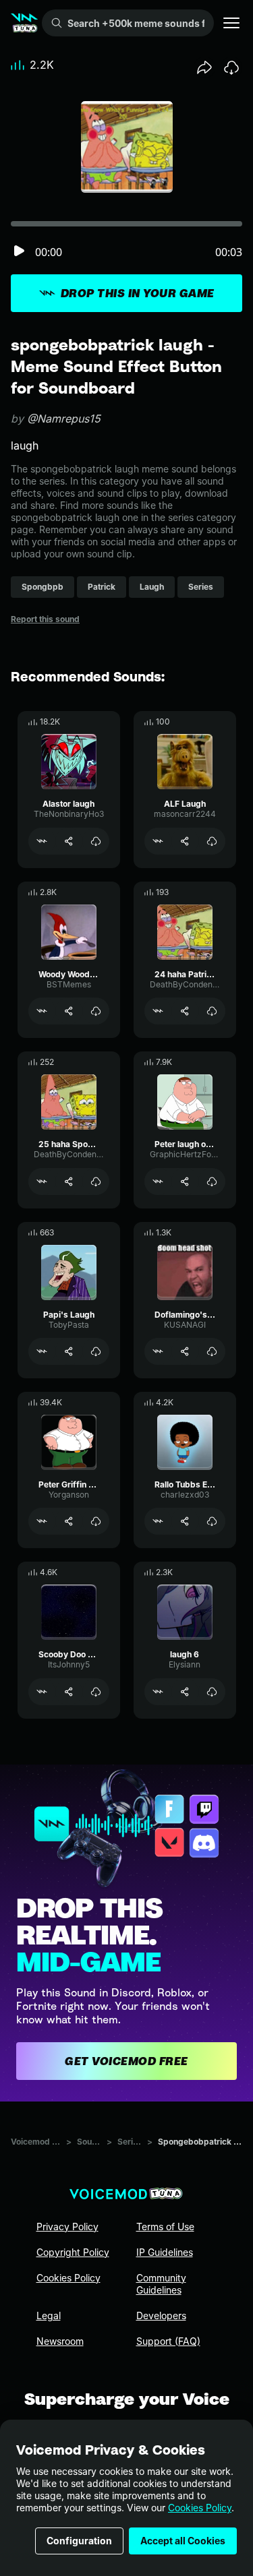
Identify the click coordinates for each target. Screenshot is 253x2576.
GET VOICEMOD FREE (126, 2061)
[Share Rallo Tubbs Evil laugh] (185, 1521)
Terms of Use (165, 2227)
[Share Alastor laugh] (69, 841)
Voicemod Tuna (36, 2142)
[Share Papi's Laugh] (69, 1351)
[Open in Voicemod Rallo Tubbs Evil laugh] (158, 1521)
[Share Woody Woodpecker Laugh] (69, 1011)
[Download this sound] (231, 67)
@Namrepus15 (64, 419)
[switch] (19, 252)
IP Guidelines (165, 2252)
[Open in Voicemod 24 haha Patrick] (158, 1011)
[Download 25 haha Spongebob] (96, 1182)
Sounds (89, 2142)
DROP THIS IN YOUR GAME (138, 293)
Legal (49, 2316)
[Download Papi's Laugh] (96, 1351)
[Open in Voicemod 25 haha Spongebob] (42, 1182)
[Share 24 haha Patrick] (185, 1011)
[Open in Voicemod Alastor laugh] (42, 841)
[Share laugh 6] (185, 1692)
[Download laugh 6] (212, 1692)
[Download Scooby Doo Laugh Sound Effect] (96, 1692)
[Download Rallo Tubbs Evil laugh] (212, 1521)
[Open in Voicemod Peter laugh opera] (158, 1182)
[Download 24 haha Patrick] (212, 1011)
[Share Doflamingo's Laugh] (185, 1351)
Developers (161, 2316)
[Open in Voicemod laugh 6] (158, 1692)
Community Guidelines (161, 2284)
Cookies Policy (200, 2508)
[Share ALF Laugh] (185, 841)
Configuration (79, 2541)
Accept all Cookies (183, 2541)
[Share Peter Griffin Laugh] (69, 1521)
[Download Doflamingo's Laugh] (212, 1351)
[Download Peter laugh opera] (212, 1182)
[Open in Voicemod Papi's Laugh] (42, 1351)
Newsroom (60, 2341)
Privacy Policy (67, 2227)
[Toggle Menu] (231, 23)
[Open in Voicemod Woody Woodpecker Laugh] (42, 1011)
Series (130, 2142)
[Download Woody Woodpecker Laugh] (96, 1011)
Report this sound (45, 619)
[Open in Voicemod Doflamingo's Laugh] (158, 1351)
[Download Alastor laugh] (96, 841)
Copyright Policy (73, 2252)
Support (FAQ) (168, 2341)
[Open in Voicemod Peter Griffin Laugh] (42, 1521)
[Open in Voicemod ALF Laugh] (158, 841)
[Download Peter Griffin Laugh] (96, 1521)
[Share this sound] (204, 67)
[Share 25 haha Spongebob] (69, 1182)
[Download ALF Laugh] (212, 841)
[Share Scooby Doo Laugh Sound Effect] (69, 1692)
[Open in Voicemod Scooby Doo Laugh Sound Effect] (42, 1692)
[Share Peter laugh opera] (185, 1182)
